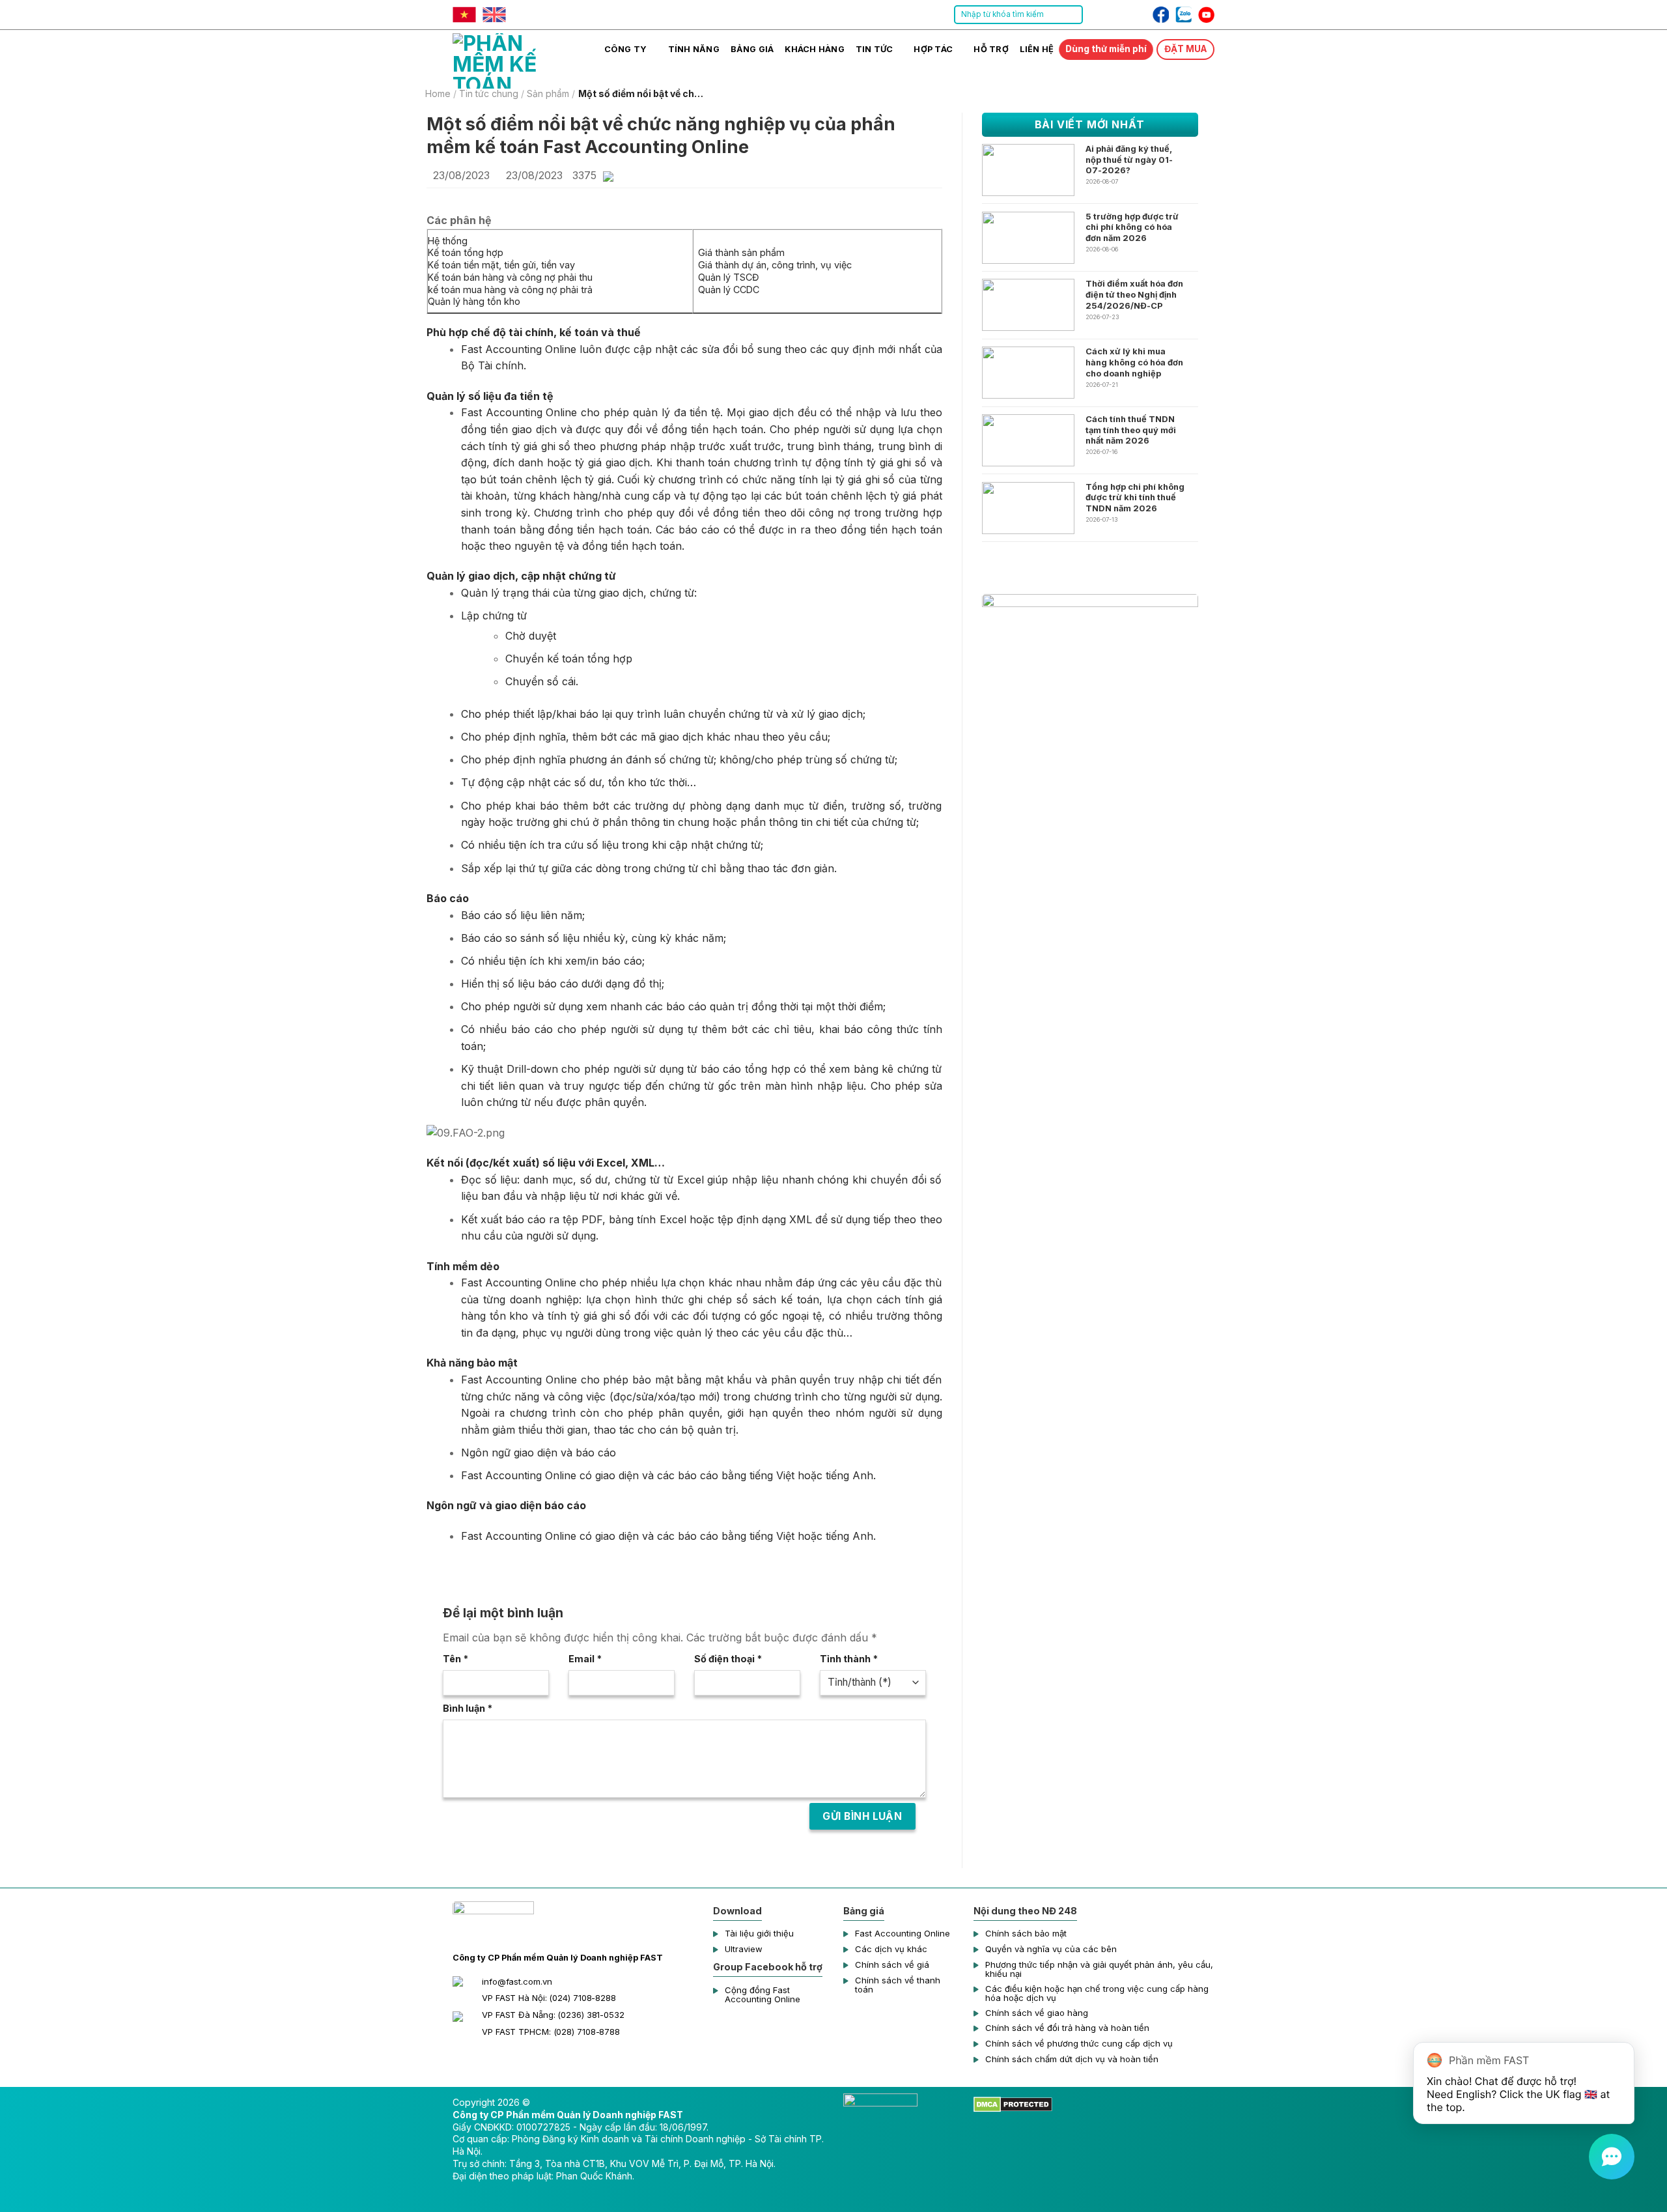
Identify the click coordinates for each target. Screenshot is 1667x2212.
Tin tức (875, 49)
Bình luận (468, 1708)
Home (438, 94)
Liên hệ (1037, 49)
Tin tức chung (489, 94)
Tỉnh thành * (849, 1659)
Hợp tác (933, 49)
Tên (455, 1659)
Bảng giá (752, 49)
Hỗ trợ (991, 49)
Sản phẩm (548, 94)
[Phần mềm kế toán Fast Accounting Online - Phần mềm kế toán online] (518, 59)
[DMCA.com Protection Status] (1013, 2104)
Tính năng (694, 49)
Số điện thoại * (728, 1659)
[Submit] (1072, 15)
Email (585, 1659)
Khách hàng (815, 49)
